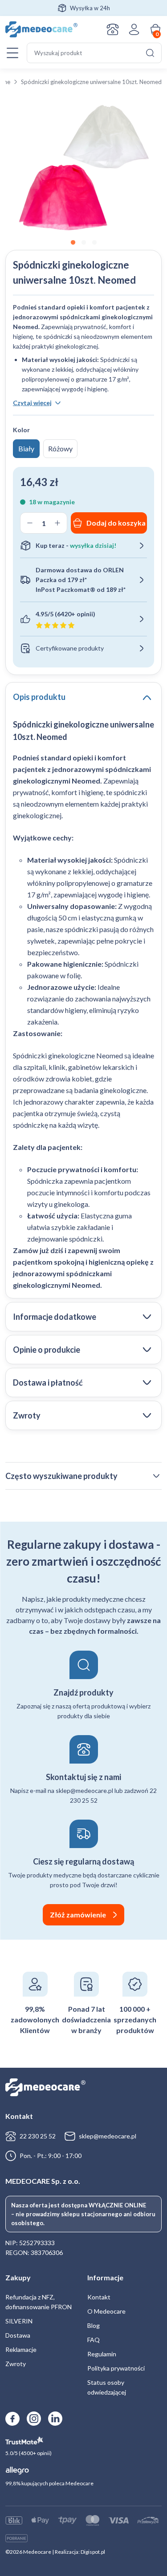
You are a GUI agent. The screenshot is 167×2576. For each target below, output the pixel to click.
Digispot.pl (93, 2552)
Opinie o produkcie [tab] (47, 1350)
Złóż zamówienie (78, 1915)
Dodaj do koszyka (116, 523)
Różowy (60, 448)
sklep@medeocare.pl (108, 2136)
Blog (94, 2325)
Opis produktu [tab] (39, 697)
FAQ (94, 2340)
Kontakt (113, 29)
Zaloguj (134, 29)
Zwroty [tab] (27, 1415)
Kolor (21, 430)
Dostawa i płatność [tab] (48, 1382)
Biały (26, 448)
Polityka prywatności (116, 2368)
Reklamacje (21, 2349)
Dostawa (18, 2335)
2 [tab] (84, 243)
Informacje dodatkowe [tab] (55, 1317)
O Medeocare (106, 2311)
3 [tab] (94, 243)
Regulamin (102, 2354)
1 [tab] (73, 243)
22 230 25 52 (38, 2136)
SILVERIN (19, 2321)
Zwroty (16, 2364)
